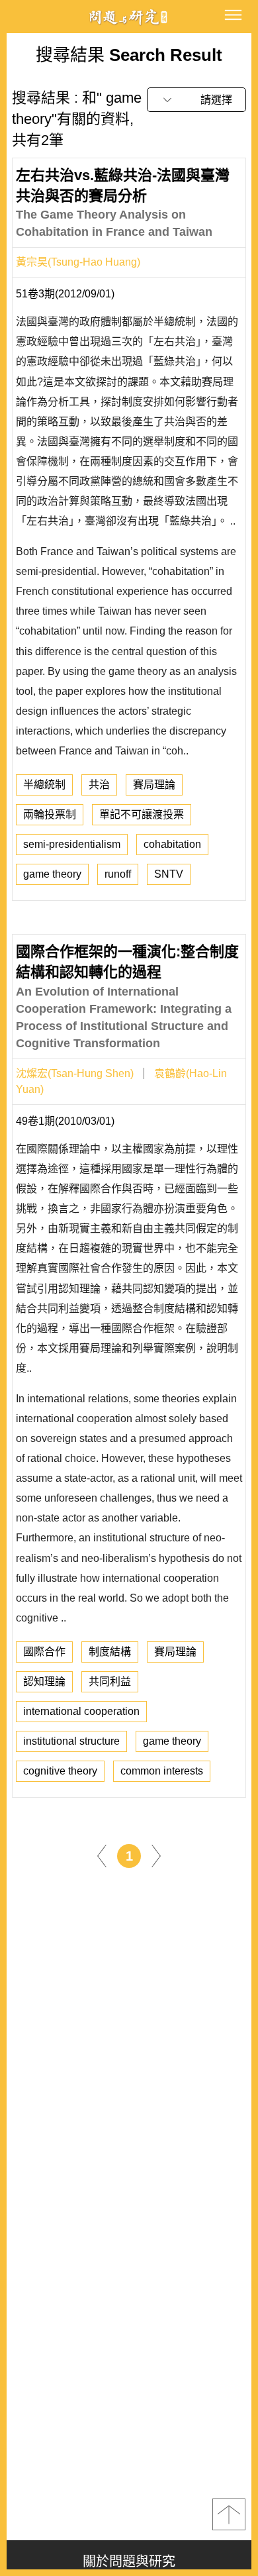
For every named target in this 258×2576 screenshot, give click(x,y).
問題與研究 (129, 17)
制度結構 (110, 1652)
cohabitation (172, 844)
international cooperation (81, 1711)
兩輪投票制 (50, 814)
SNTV (169, 874)
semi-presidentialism (72, 844)
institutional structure (71, 1741)
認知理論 (44, 1681)
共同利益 (110, 1681)
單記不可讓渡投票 (142, 814)
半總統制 (44, 785)
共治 (99, 785)
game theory (52, 874)
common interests (162, 1771)
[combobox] (196, 100)
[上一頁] (102, 1855)
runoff (118, 874)
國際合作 (44, 1652)
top (229, 2514)
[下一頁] (156, 1855)
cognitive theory (60, 1771)
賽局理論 (154, 785)
